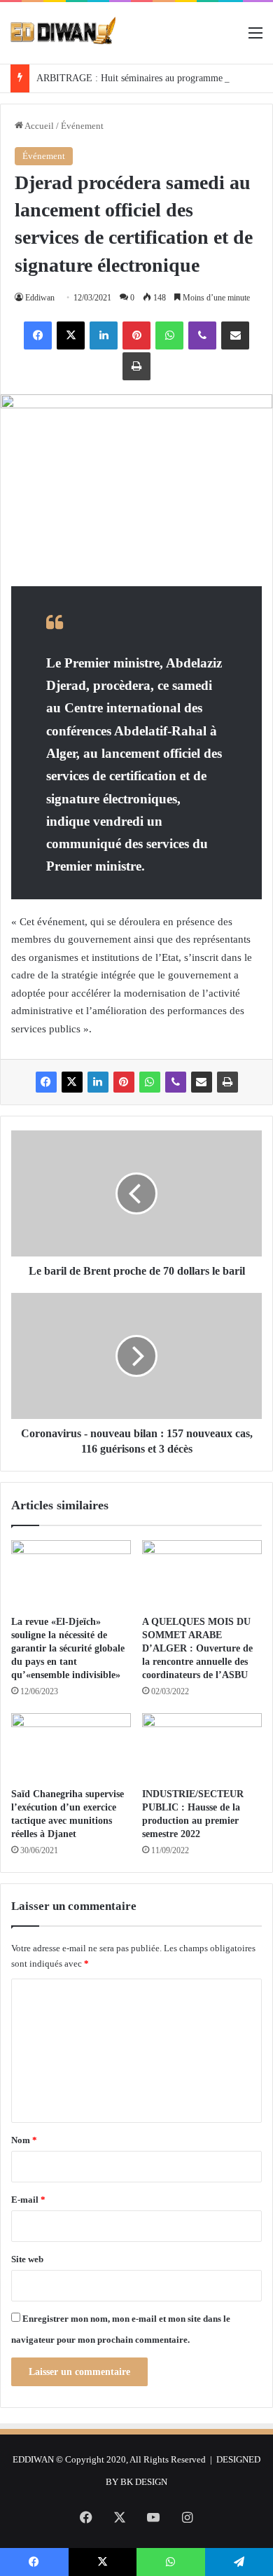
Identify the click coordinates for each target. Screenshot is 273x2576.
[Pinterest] (136, 335)
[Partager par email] (235, 335)
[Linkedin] (104, 335)
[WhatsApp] (169, 335)
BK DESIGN (144, 2482)
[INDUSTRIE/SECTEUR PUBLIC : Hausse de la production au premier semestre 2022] (202, 1747)
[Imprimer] (136, 366)
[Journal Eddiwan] (64, 33)
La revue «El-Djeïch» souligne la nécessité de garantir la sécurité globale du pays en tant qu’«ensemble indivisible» (68, 1648)
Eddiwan (40, 298)
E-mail (28, 2200)
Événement (82, 126)
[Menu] (255, 38)
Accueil (38, 126)
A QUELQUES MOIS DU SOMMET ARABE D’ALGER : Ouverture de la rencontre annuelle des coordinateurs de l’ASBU (197, 1648)
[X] (71, 335)
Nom (24, 2140)
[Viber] (202, 335)
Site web (27, 2259)
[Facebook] (38, 335)
